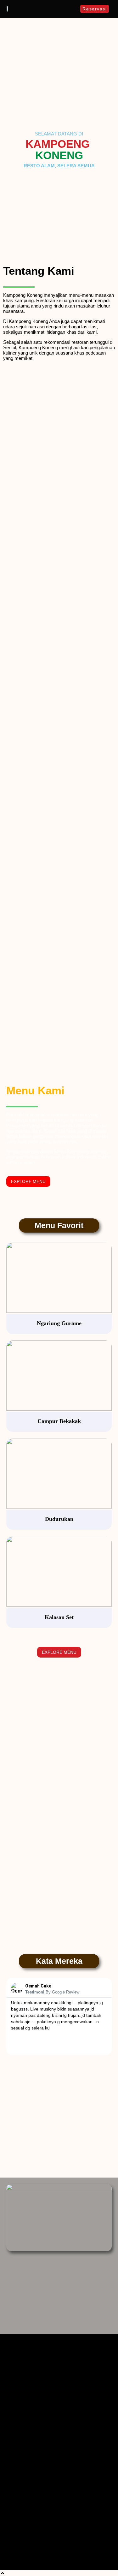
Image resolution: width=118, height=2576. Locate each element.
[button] (73, 9)
